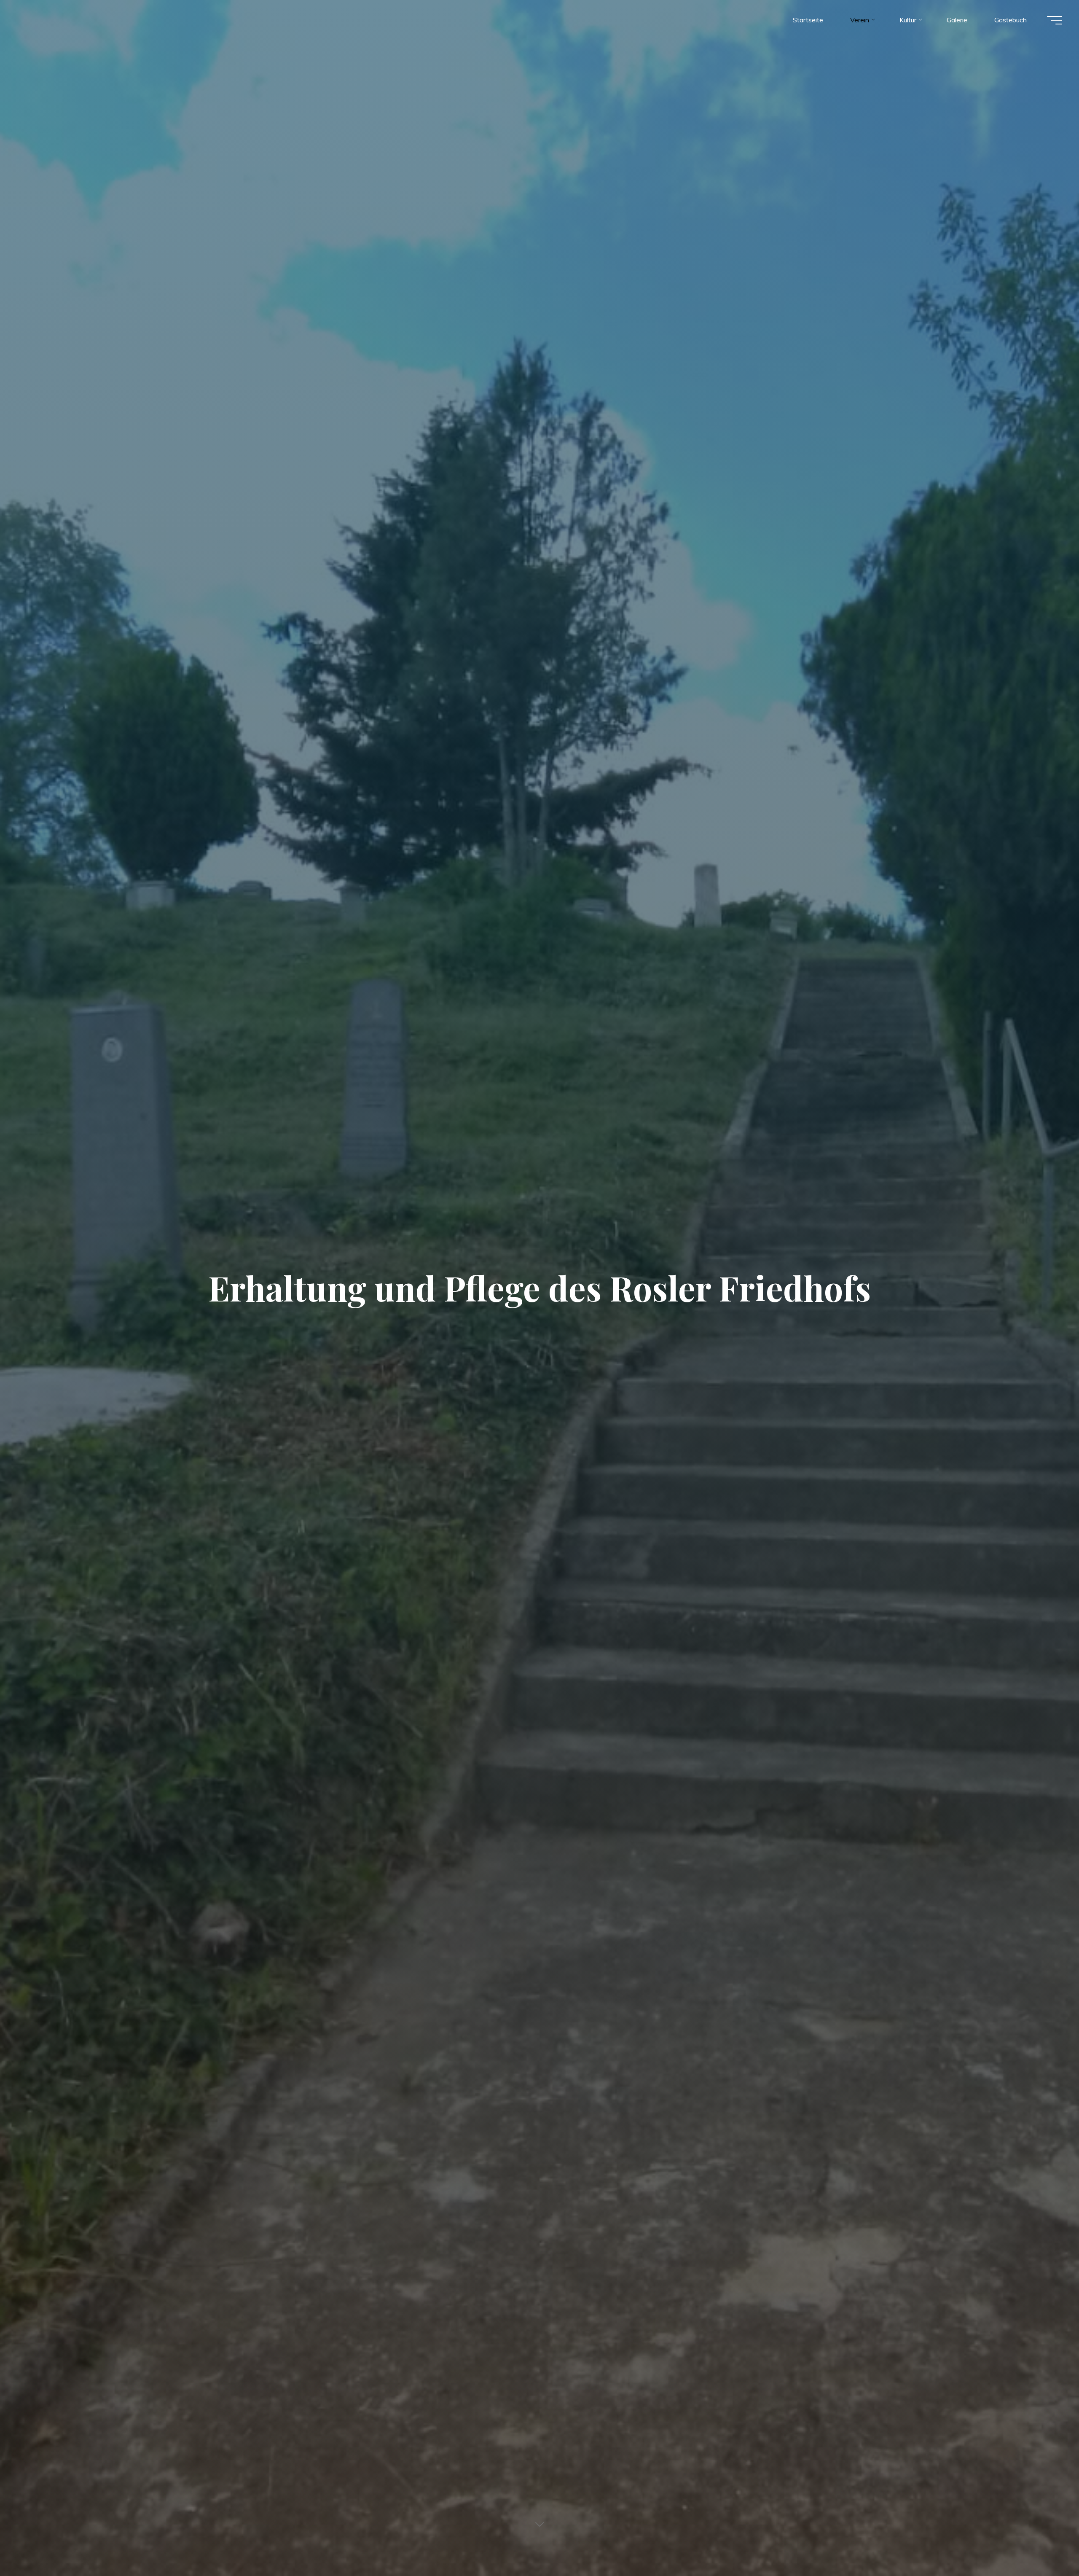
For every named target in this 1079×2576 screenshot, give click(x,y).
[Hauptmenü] (1055, 20)
